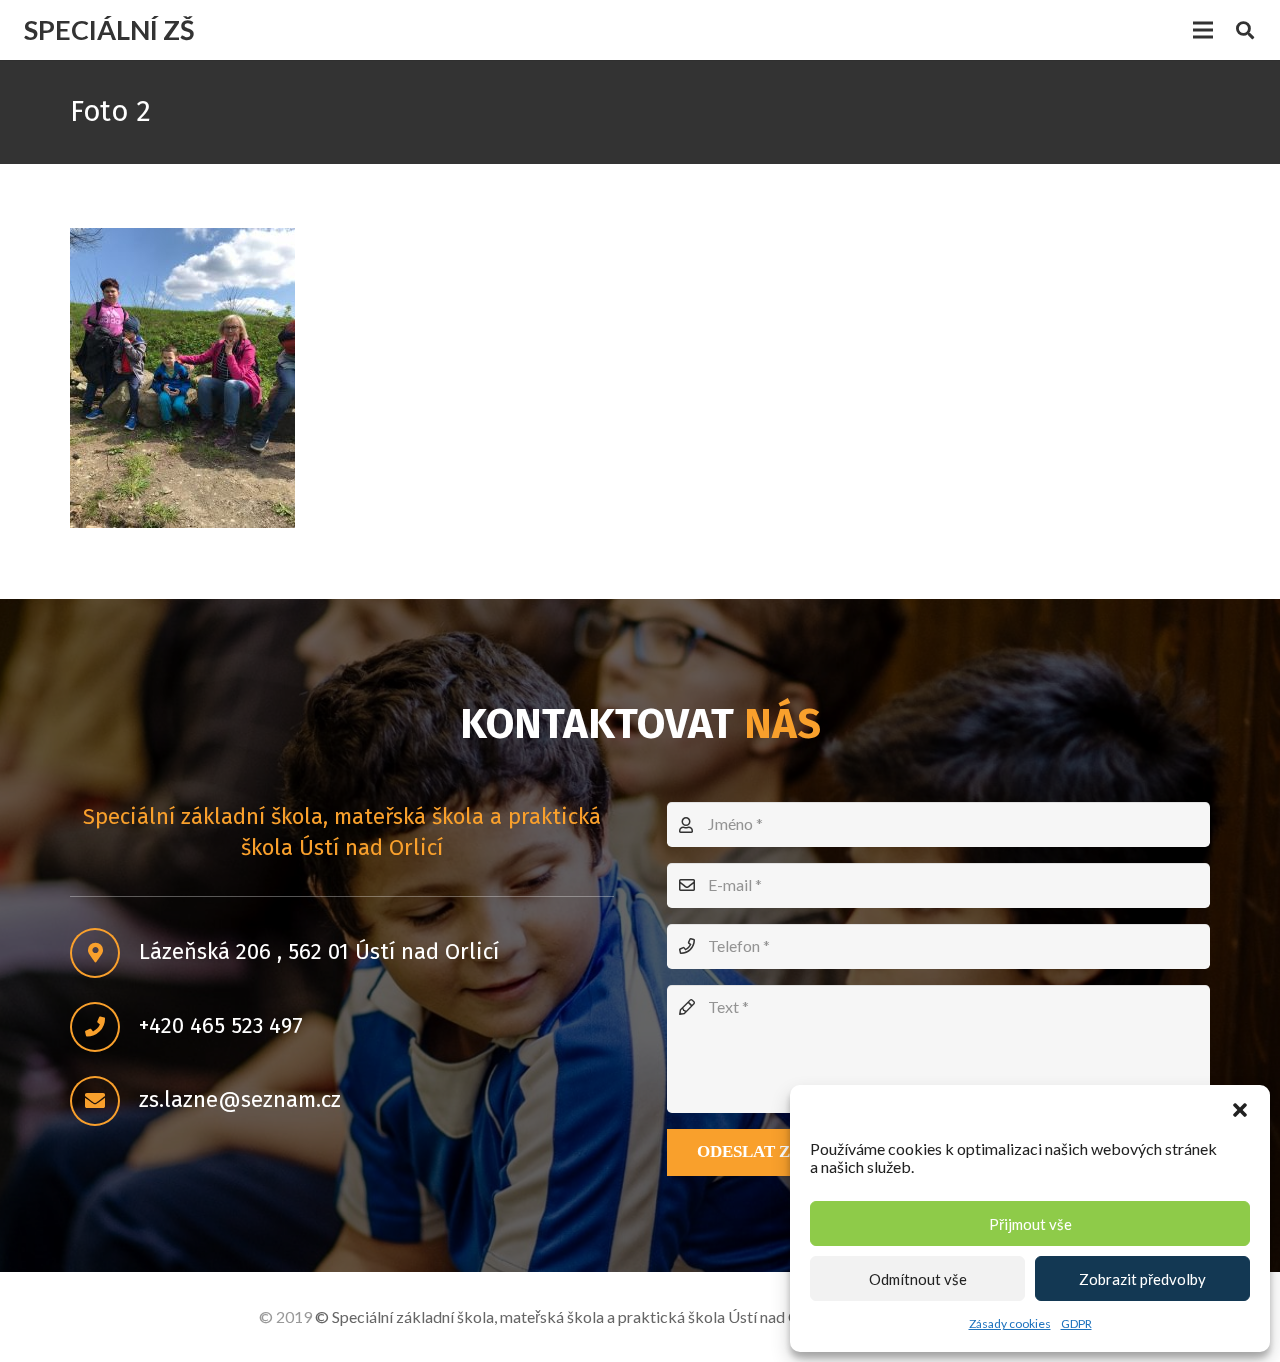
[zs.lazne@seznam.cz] (104, 1101)
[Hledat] (1245, 30)
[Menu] (1203, 30)
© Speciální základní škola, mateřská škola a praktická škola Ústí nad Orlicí (571, 1316)
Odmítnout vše (918, 1279)
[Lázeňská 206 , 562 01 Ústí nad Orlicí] (104, 953)
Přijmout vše (1030, 1224)
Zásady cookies (1010, 1323)
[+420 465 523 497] (104, 1027)
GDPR (1076, 1323)
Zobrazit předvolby (1142, 1279)
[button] (1240, 1110)
